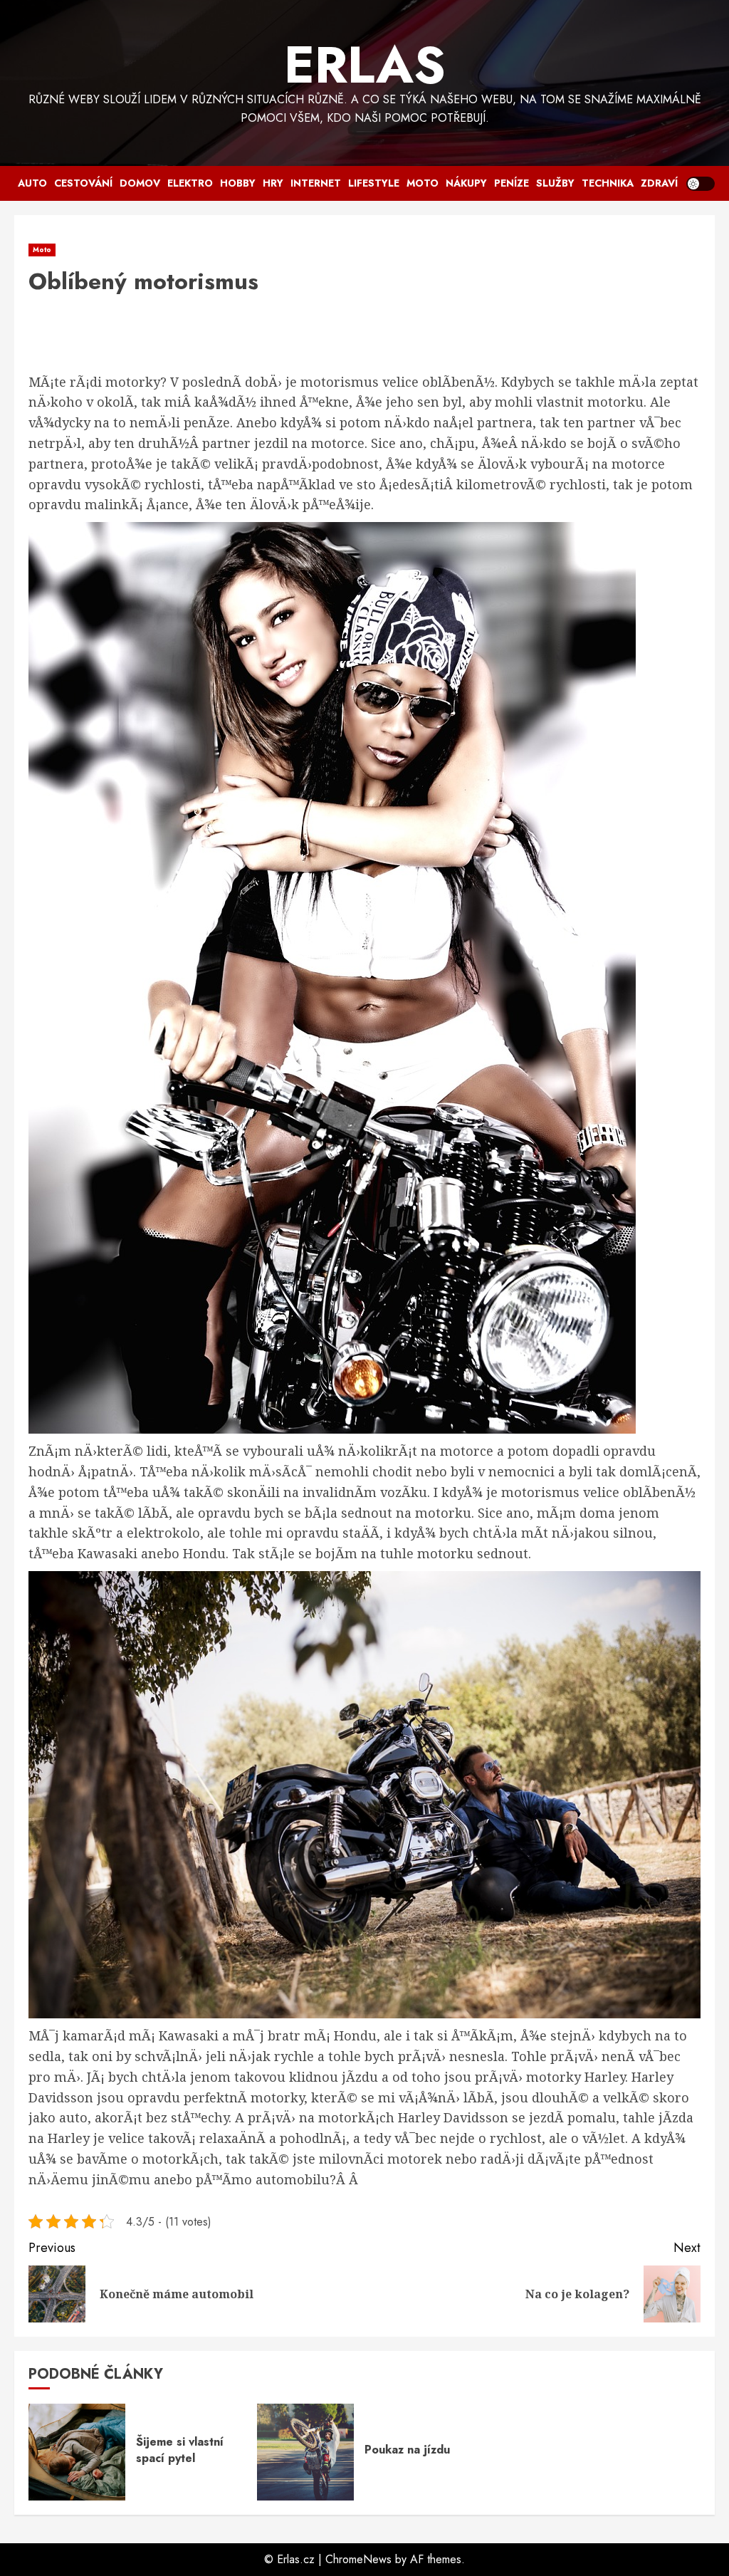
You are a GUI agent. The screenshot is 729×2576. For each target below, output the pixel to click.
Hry (273, 183)
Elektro (190, 183)
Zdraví (659, 183)
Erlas (365, 65)
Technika (608, 183)
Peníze (512, 183)
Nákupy (466, 183)
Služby (555, 183)
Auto (32, 183)
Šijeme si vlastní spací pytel (180, 2450)
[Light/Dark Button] (701, 184)
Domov (140, 183)
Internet (316, 183)
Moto (423, 183)
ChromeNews (358, 2559)
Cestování (83, 183)
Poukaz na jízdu (407, 2450)
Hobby (238, 183)
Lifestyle (374, 183)
